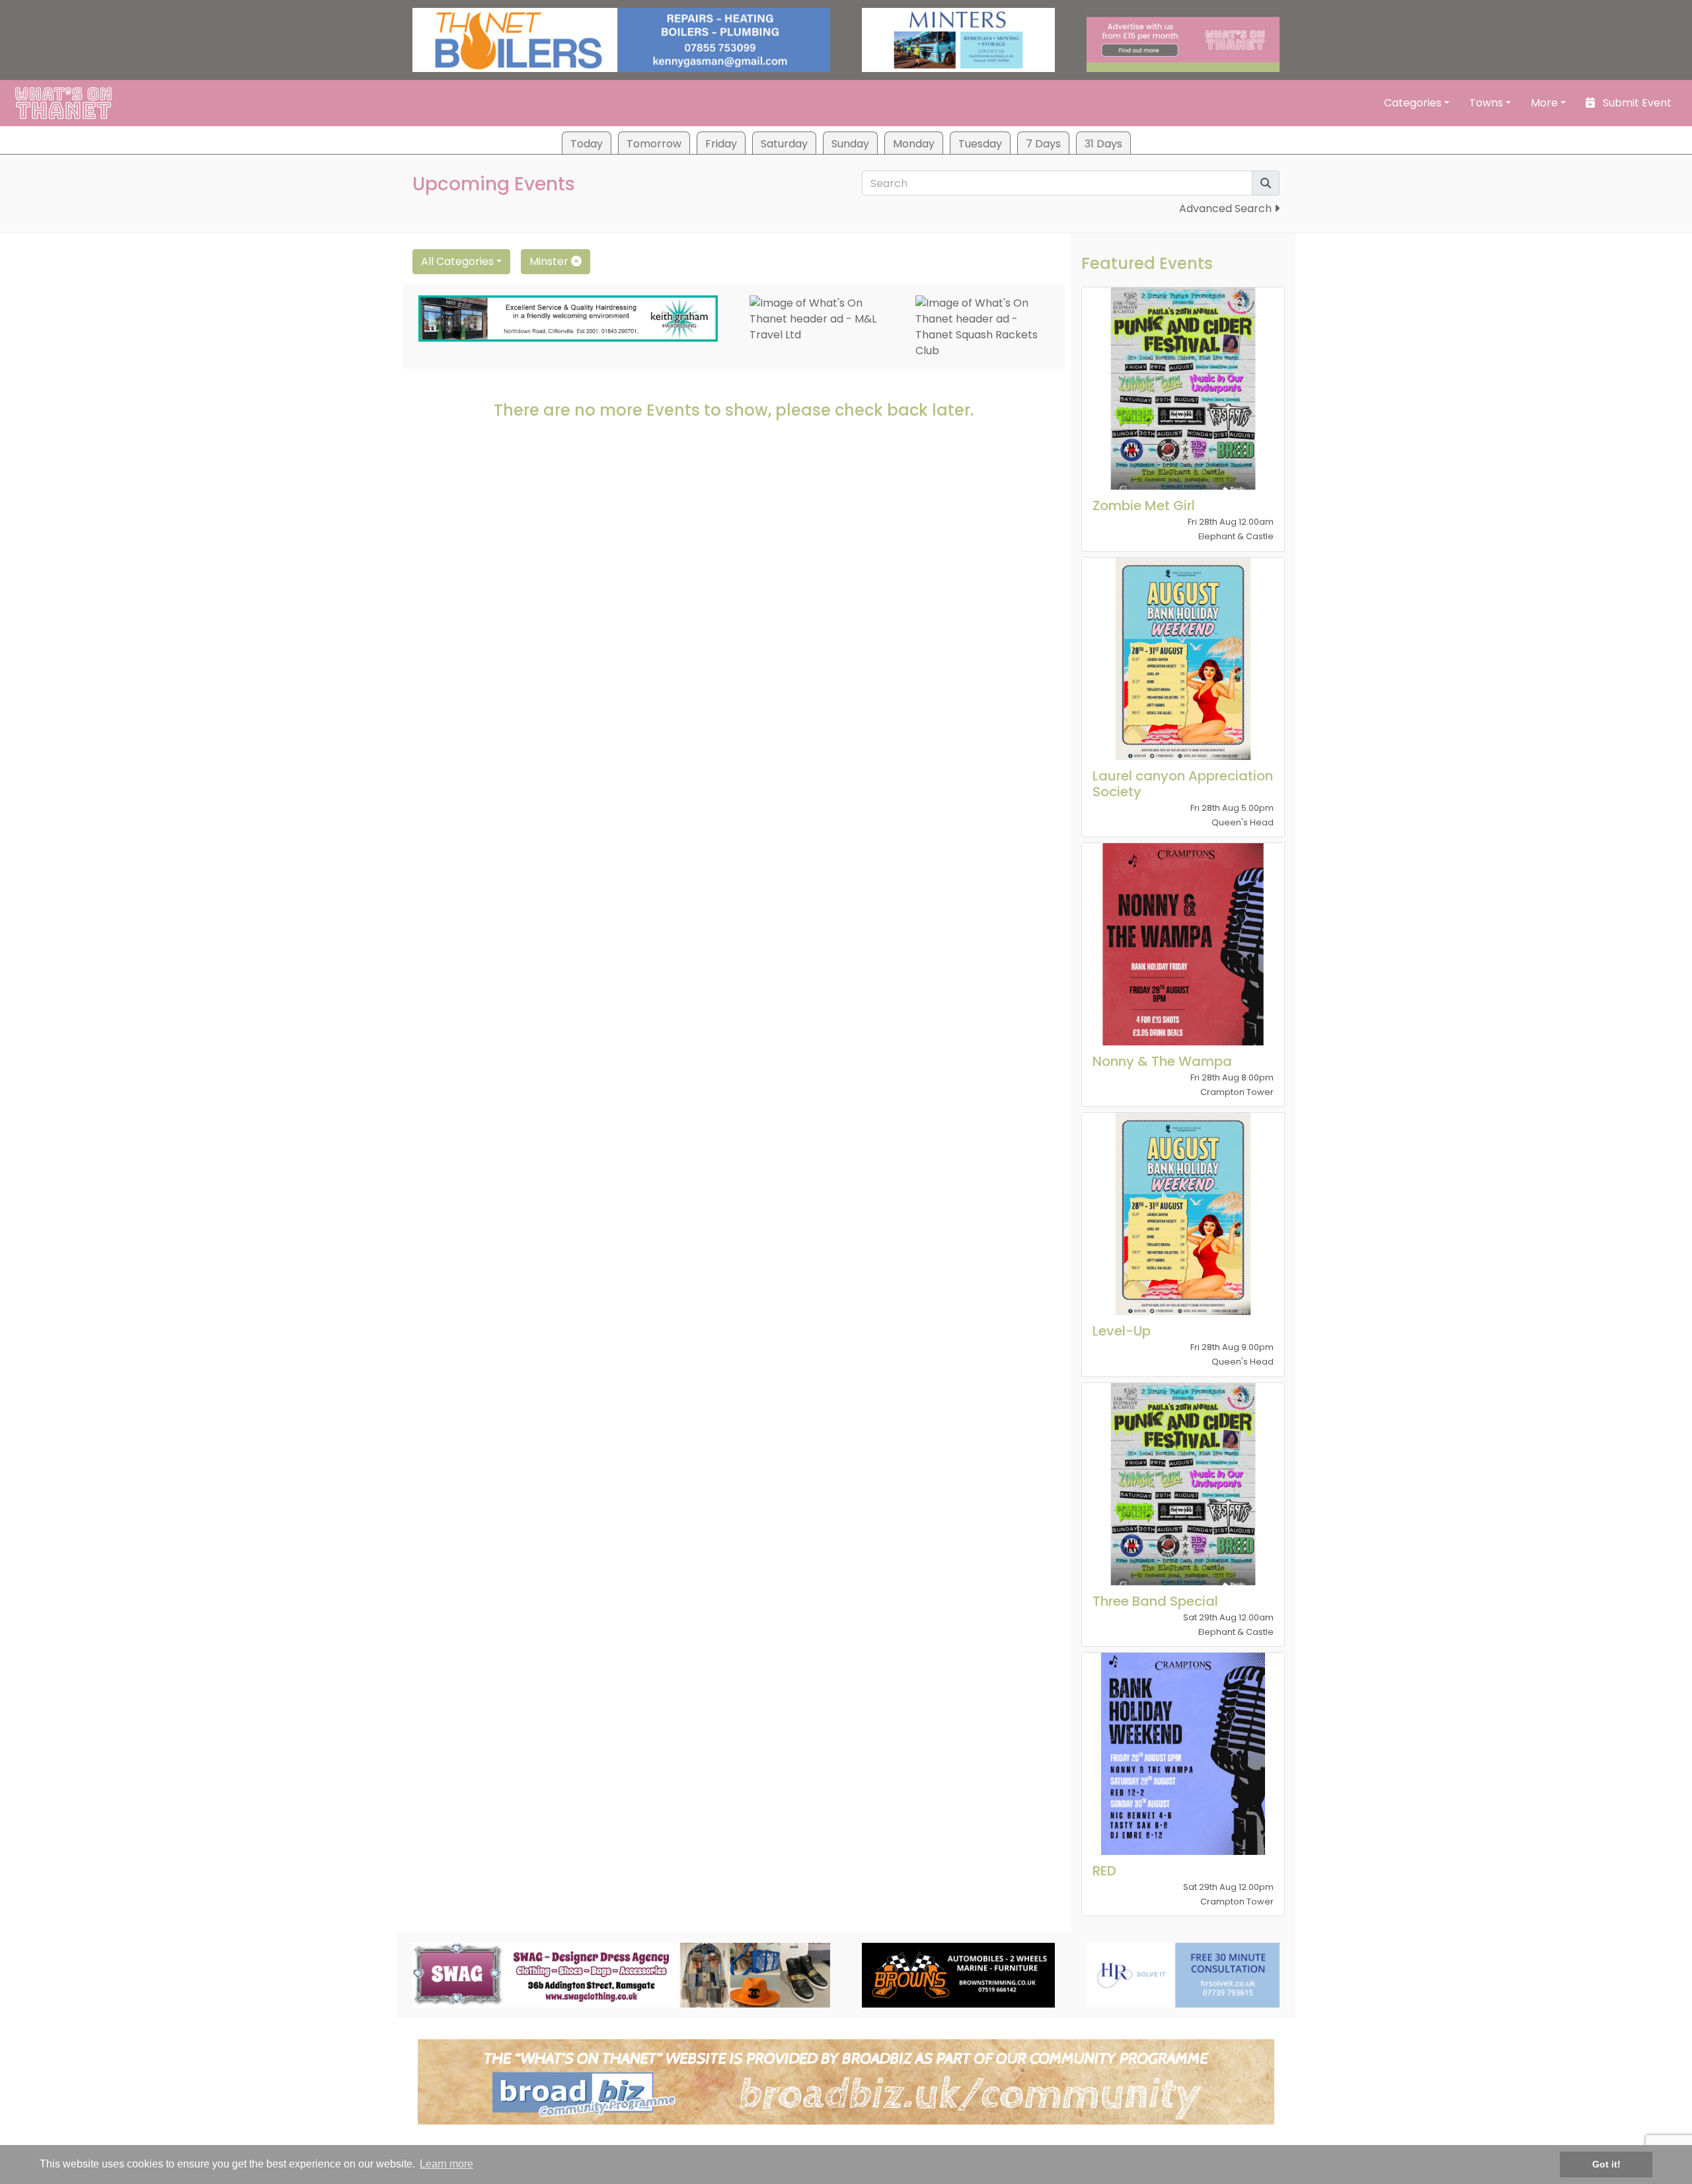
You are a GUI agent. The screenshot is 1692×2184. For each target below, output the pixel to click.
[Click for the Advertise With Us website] (1183, 39)
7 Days (1043, 144)
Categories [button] (1413, 103)
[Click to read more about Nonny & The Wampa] (1183, 944)
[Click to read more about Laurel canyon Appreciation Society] (1183, 659)
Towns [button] (1486, 103)
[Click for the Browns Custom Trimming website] (958, 1974)
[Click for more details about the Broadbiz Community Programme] (846, 2081)
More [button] (1544, 103)
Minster (550, 261)
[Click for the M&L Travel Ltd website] (817, 319)
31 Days (1103, 144)
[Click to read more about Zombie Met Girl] (1183, 389)
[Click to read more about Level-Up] (1183, 1214)
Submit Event (1636, 103)
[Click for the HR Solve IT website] (1183, 1974)
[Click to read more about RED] (1183, 1754)
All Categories (457, 261)
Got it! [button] (1606, 2164)
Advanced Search (1227, 208)
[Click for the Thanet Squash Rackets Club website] (982, 327)
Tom (654, 144)
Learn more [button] (446, 2164)
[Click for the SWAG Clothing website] (621, 1974)
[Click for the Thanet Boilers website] (621, 39)
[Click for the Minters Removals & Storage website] (958, 39)
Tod (587, 144)
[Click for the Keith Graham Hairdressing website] (568, 318)
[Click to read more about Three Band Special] (1183, 1484)
